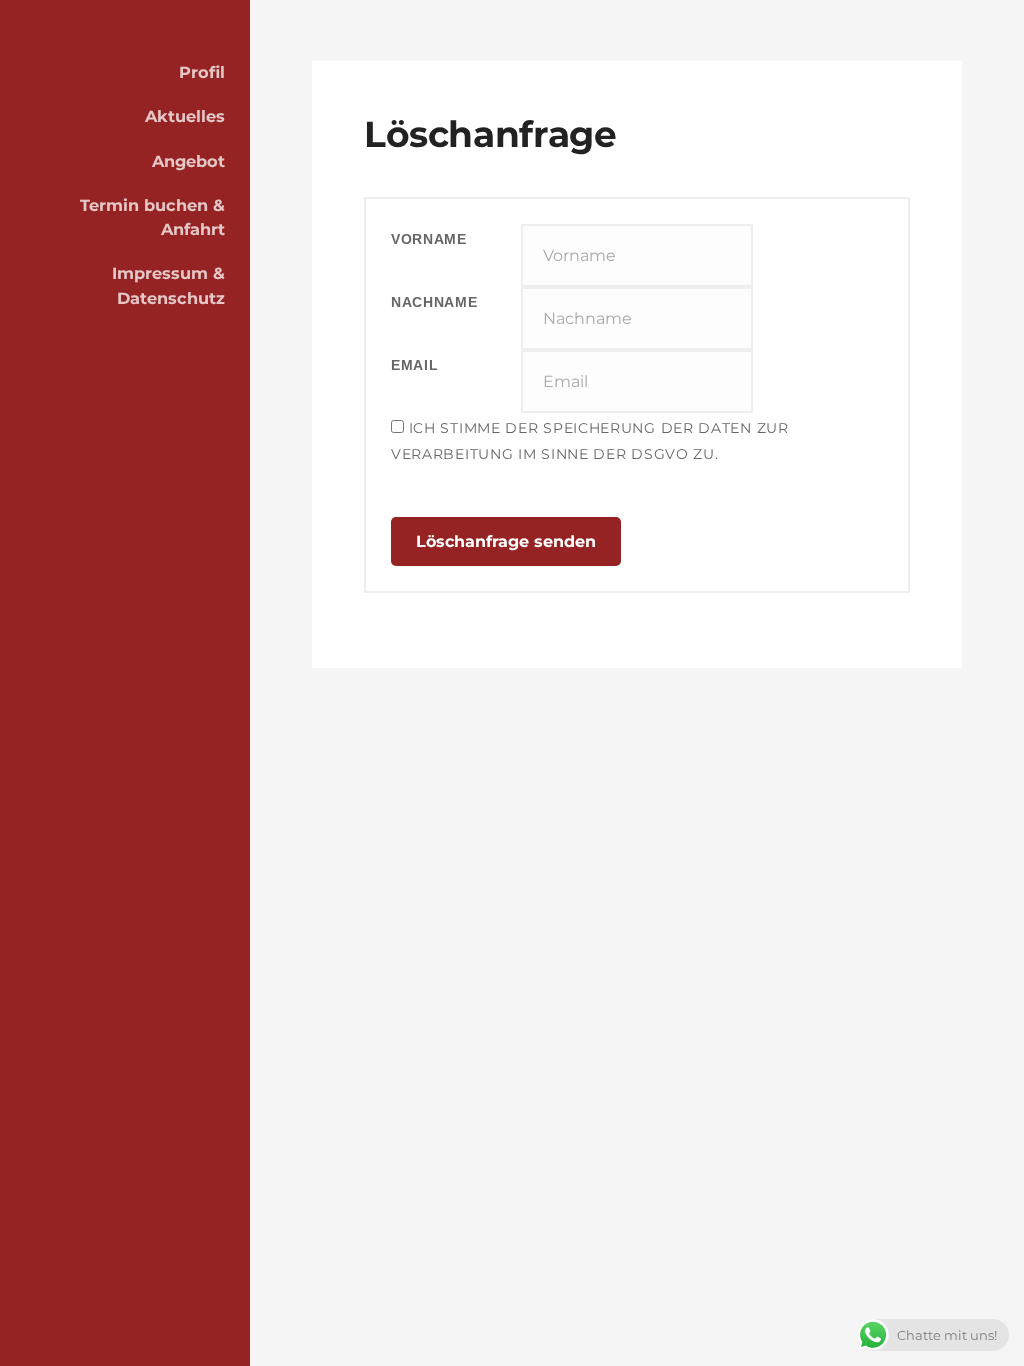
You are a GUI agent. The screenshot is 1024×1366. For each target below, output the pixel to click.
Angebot (188, 161)
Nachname (434, 302)
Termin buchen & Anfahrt (152, 217)
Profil (202, 72)
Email (415, 365)
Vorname (429, 239)
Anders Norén (180, 1326)
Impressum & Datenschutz (168, 285)
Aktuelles (185, 116)
